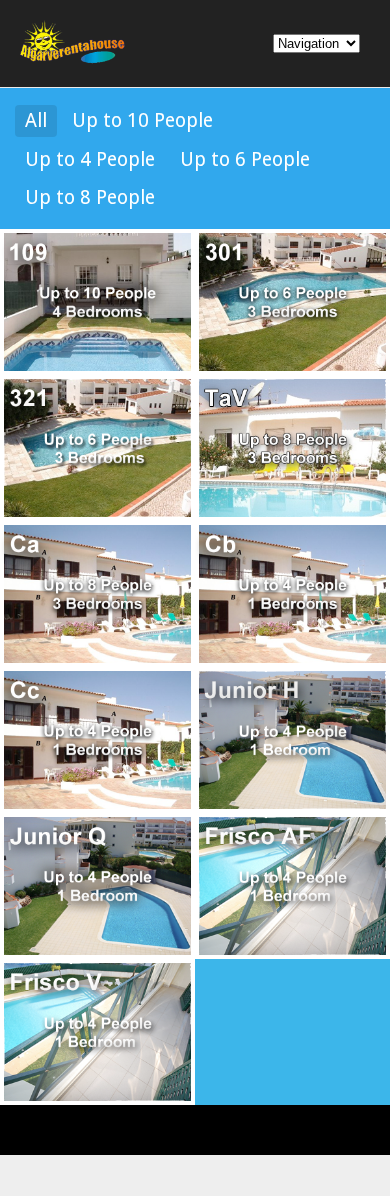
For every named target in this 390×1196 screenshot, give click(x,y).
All (36, 120)
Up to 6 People (245, 159)
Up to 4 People (90, 159)
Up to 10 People (142, 120)
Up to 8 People (90, 197)
